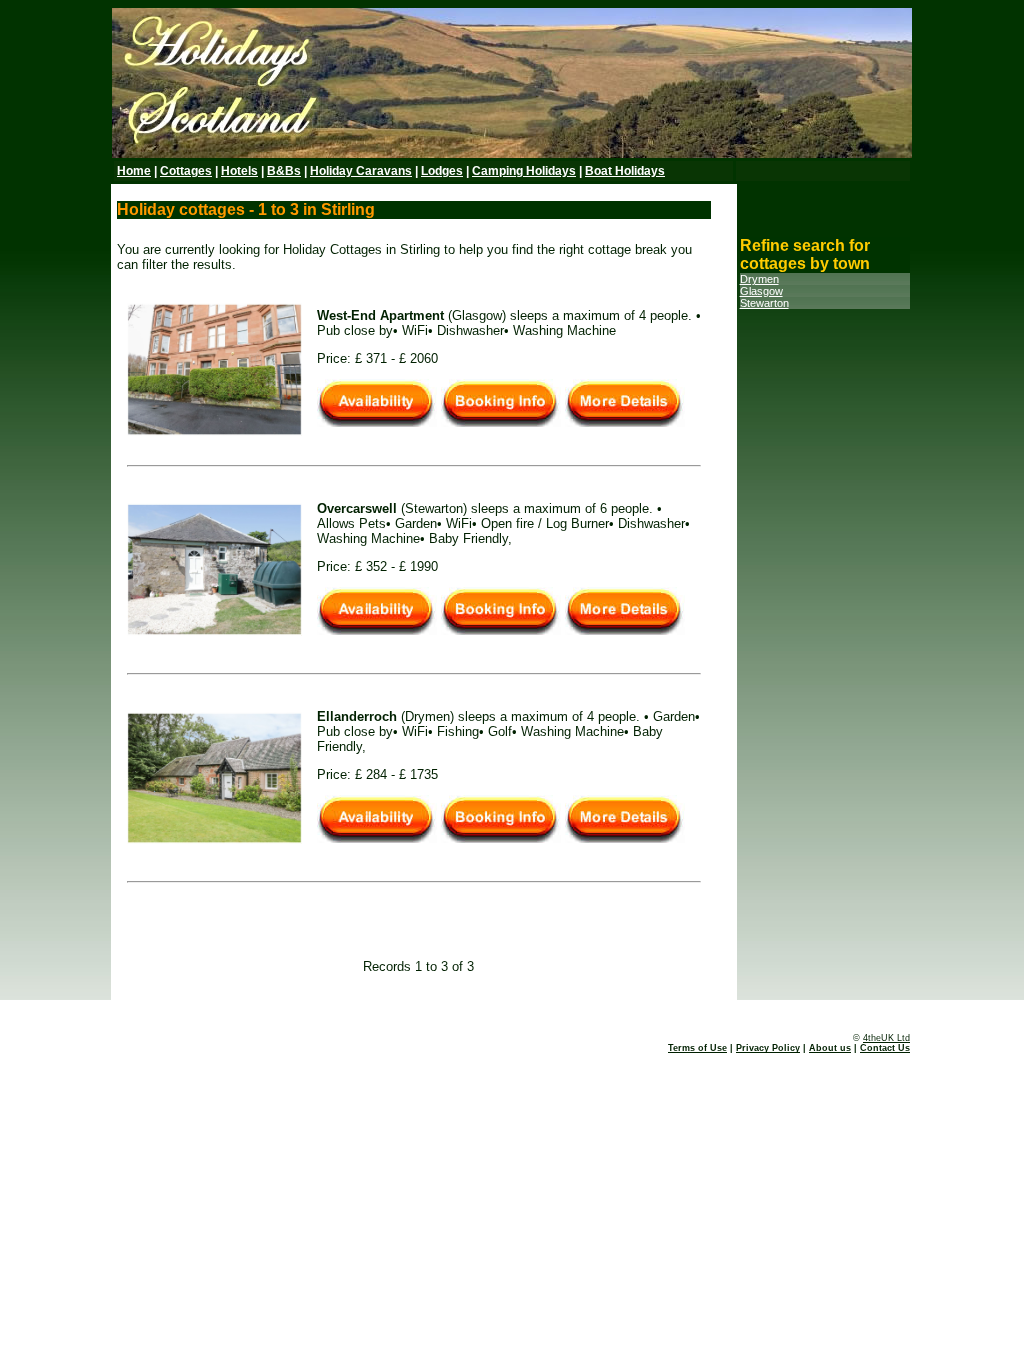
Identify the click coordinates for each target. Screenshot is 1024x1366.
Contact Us (885, 1048)
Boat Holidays (625, 171)
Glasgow (761, 291)
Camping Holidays (524, 171)
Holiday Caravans (361, 171)
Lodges (442, 171)
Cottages (186, 171)
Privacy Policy (768, 1048)
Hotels (239, 171)
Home (134, 171)
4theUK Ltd (886, 1038)
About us (830, 1048)
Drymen (759, 279)
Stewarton (764, 303)
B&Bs (284, 171)
